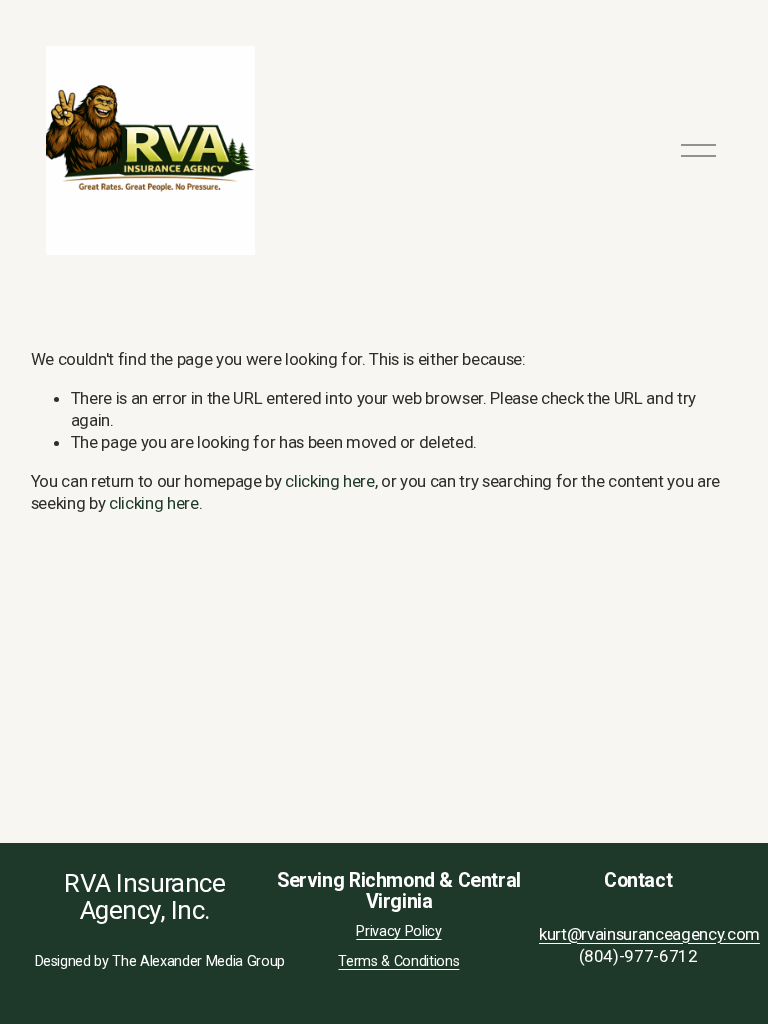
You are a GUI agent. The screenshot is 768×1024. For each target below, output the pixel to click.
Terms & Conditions (398, 961)
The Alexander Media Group (198, 961)
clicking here (330, 481)
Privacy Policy (398, 931)
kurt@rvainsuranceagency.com (649, 934)
